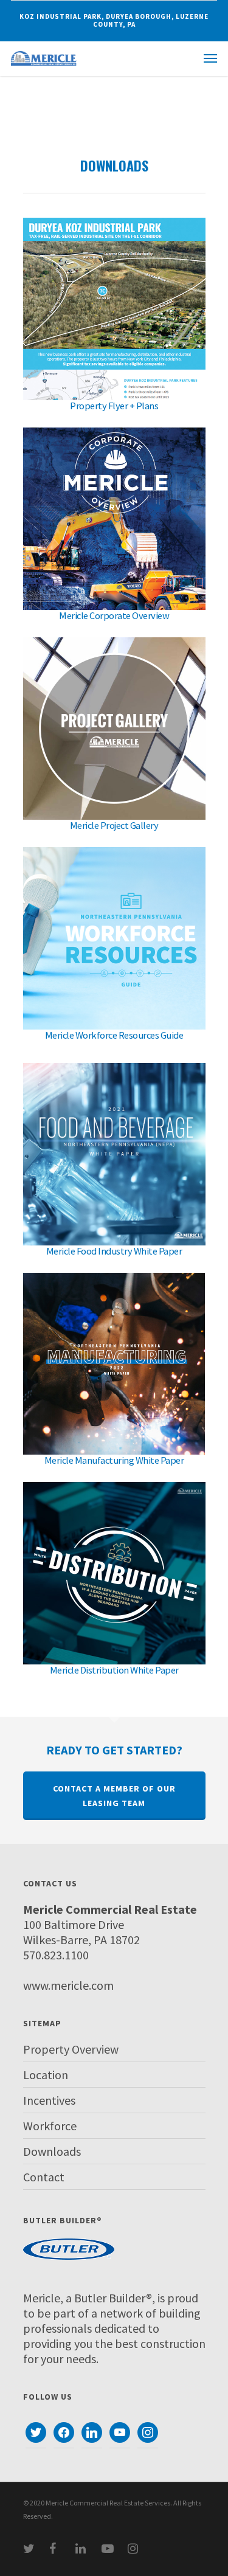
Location (46, 2075)
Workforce (50, 2126)
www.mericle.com (68, 1985)
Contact (44, 2177)
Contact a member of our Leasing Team (114, 1796)
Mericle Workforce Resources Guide (114, 1035)
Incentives (49, 2100)
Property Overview (71, 2049)
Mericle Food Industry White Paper (114, 1251)
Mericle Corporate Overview (114, 616)
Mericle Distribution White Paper (114, 1670)
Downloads (52, 2151)
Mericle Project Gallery (114, 826)
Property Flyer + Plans (114, 406)
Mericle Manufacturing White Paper (114, 1460)
